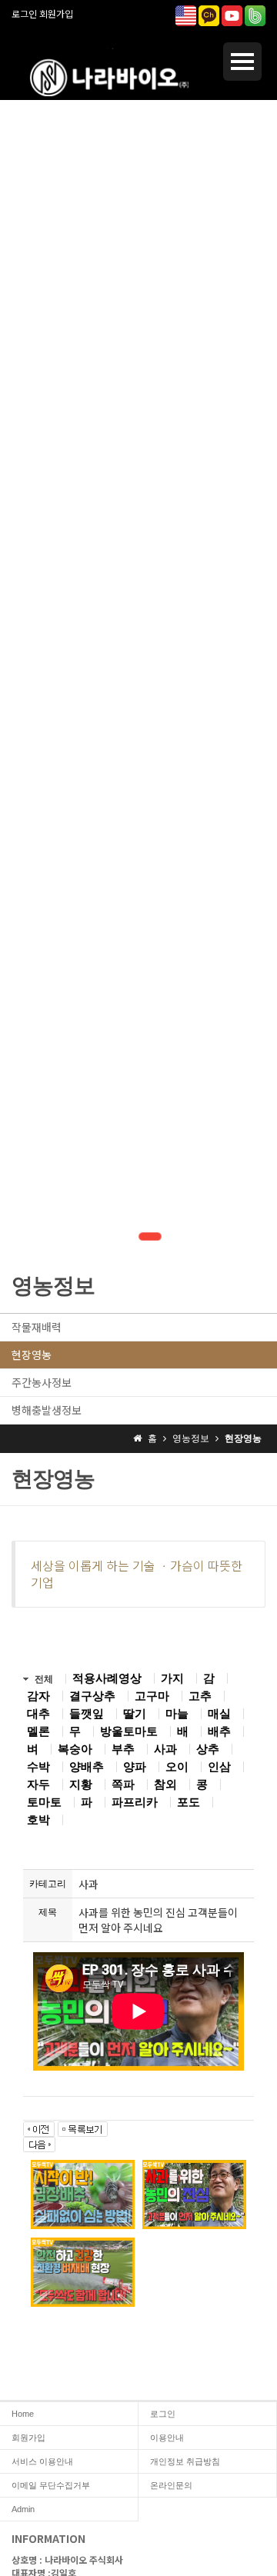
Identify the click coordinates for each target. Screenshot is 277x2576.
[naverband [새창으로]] (255, 14)
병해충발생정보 (47, 1410)
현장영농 (32, 1355)
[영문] (186, 14)
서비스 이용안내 (42, 2461)
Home (23, 2414)
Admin (23, 2509)
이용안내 (167, 2438)
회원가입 (56, 13)
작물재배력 (37, 1327)
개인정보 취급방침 (185, 2461)
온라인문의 (171, 2485)
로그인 (24, 13)
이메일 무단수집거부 (51, 2485)
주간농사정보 (42, 1382)
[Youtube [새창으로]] (232, 14)
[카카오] (209, 14)
